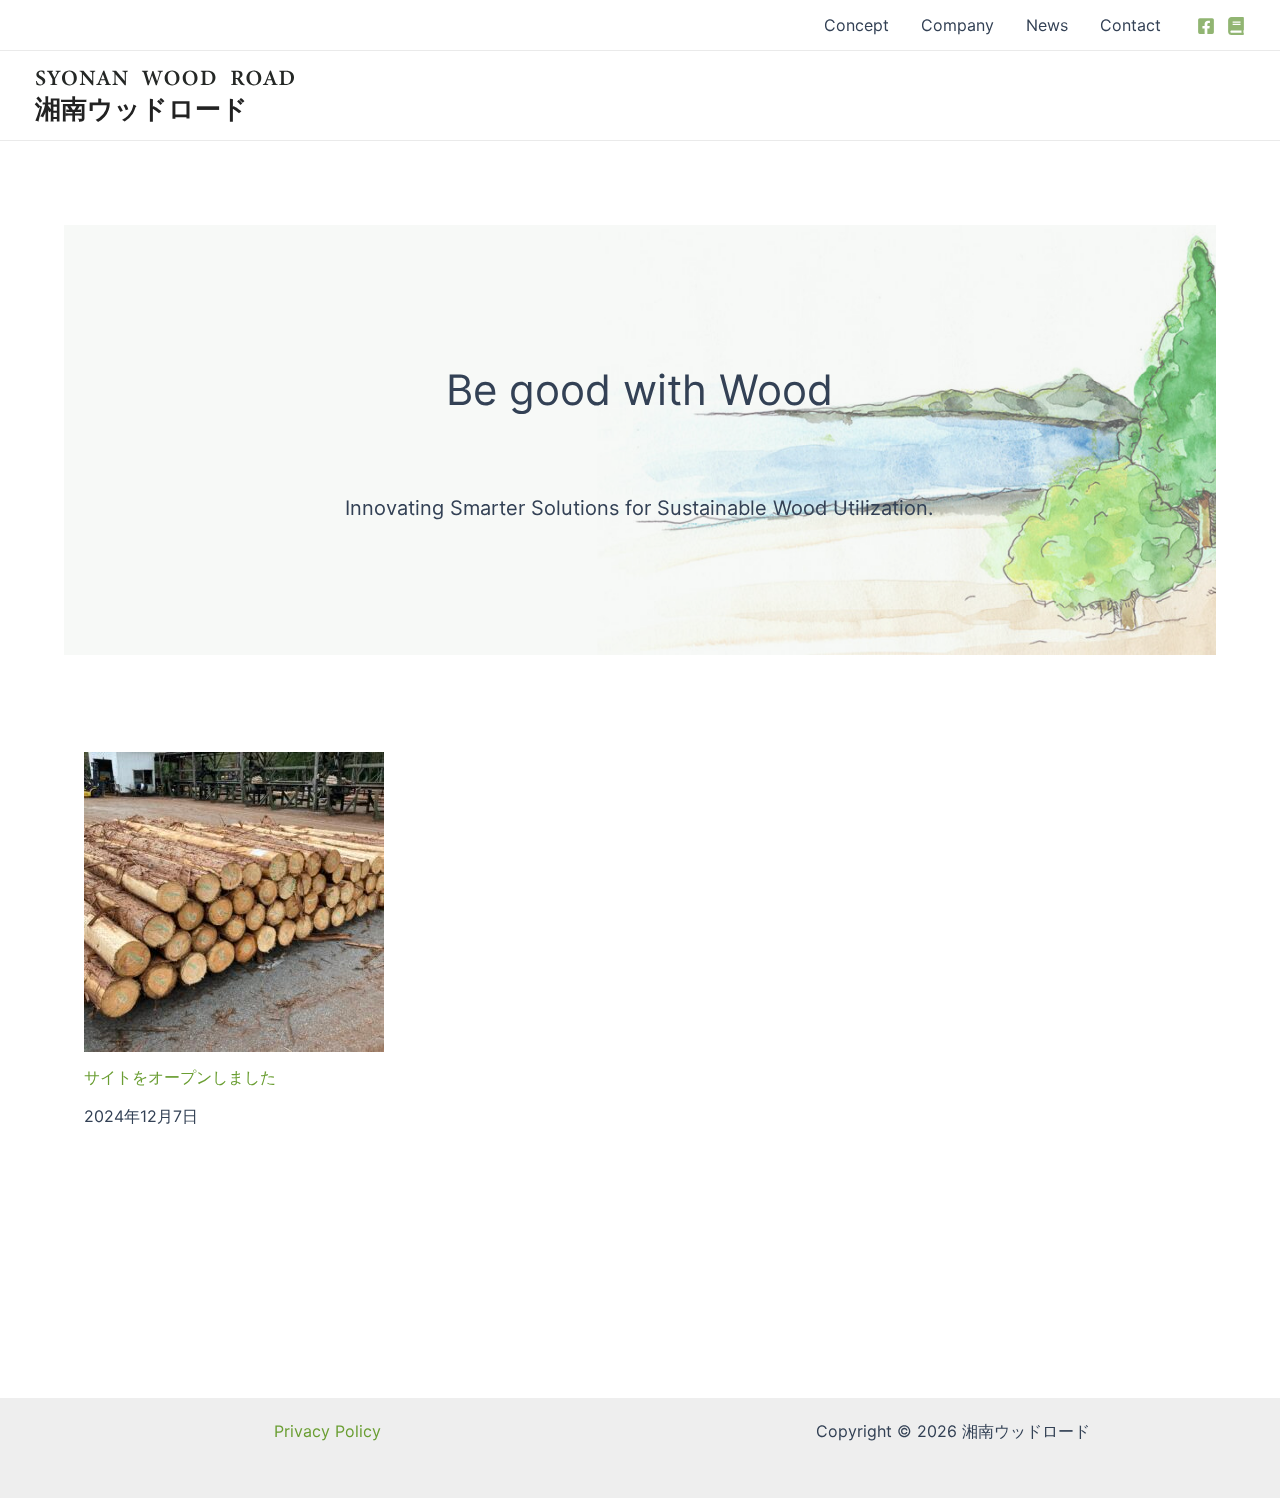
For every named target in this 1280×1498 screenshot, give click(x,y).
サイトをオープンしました (180, 1077)
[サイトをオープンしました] (234, 902)
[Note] (1236, 26)
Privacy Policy (327, 1431)
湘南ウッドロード (141, 108)
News (1047, 25)
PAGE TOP (1234, 1435)
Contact (1130, 25)
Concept (856, 25)
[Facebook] (1206, 26)
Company (957, 25)
